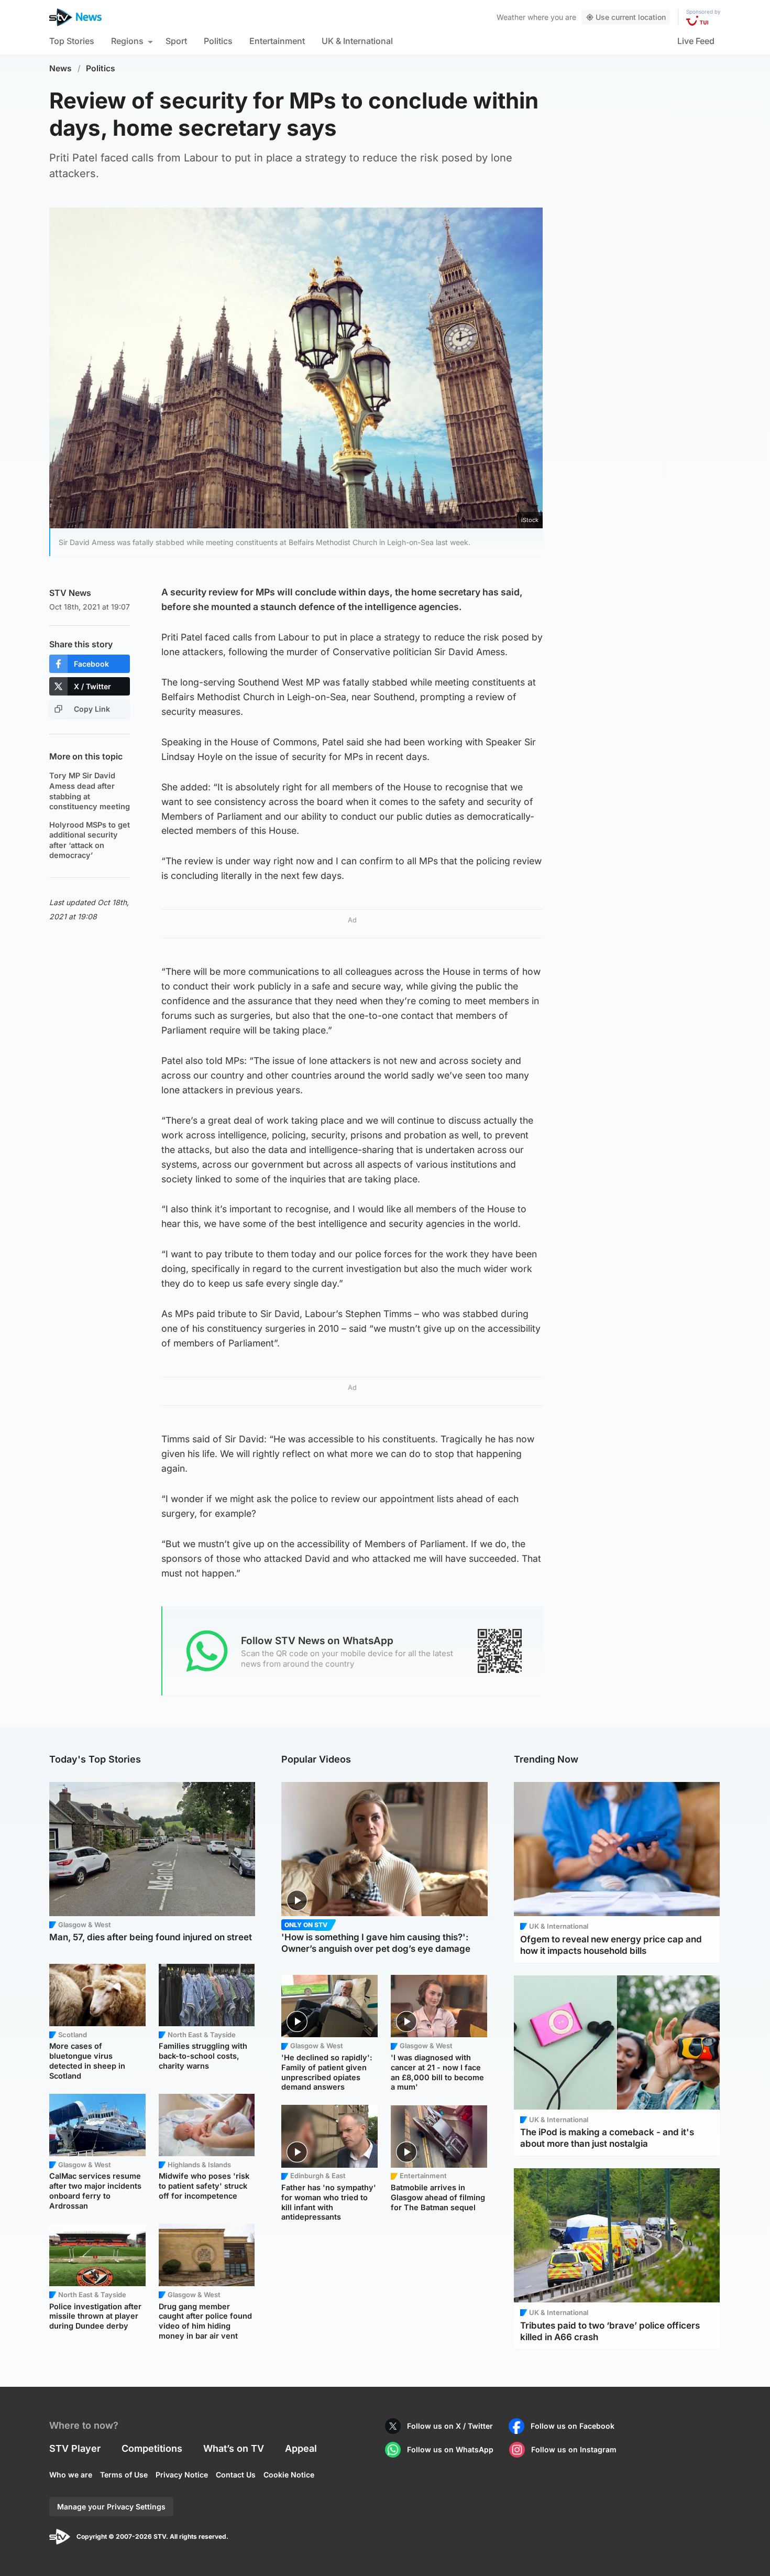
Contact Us (236, 2475)
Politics (218, 41)
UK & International (357, 41)
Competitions (152, 2448)
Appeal (301, 2448)
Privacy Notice (182, 2475)
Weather (511, 17)
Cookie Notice (289, 2475)
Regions (127, 41)
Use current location (631, 17)
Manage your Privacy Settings (111, 2507)
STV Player (75, 2448)
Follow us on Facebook (573, 2426)
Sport (176, 41)
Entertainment (277, 41)
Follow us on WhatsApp (450, 2449)
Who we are (71, 2475)
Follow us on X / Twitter (450, 2426)
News (60, 68)
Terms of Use (124, 2475)
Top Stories (72, 41)
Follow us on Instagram (574, 2449)
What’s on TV (234, 2448)
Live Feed (696, 41)
